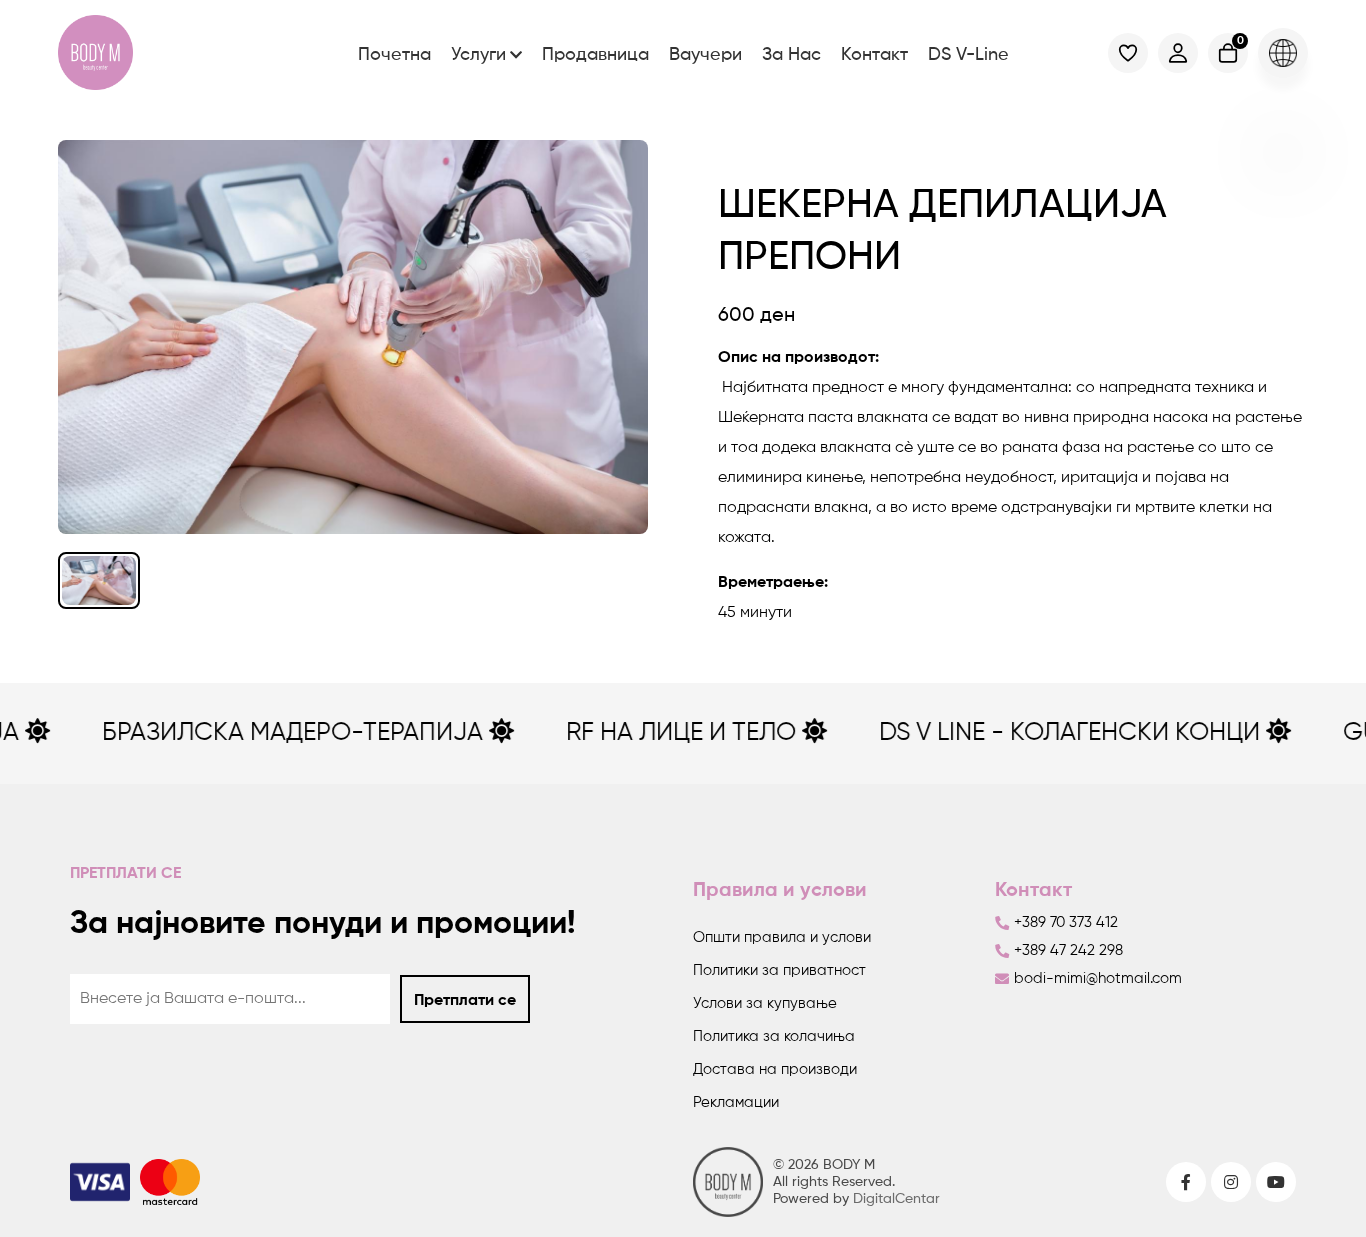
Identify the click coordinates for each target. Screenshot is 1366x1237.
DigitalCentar (896, 1199)
